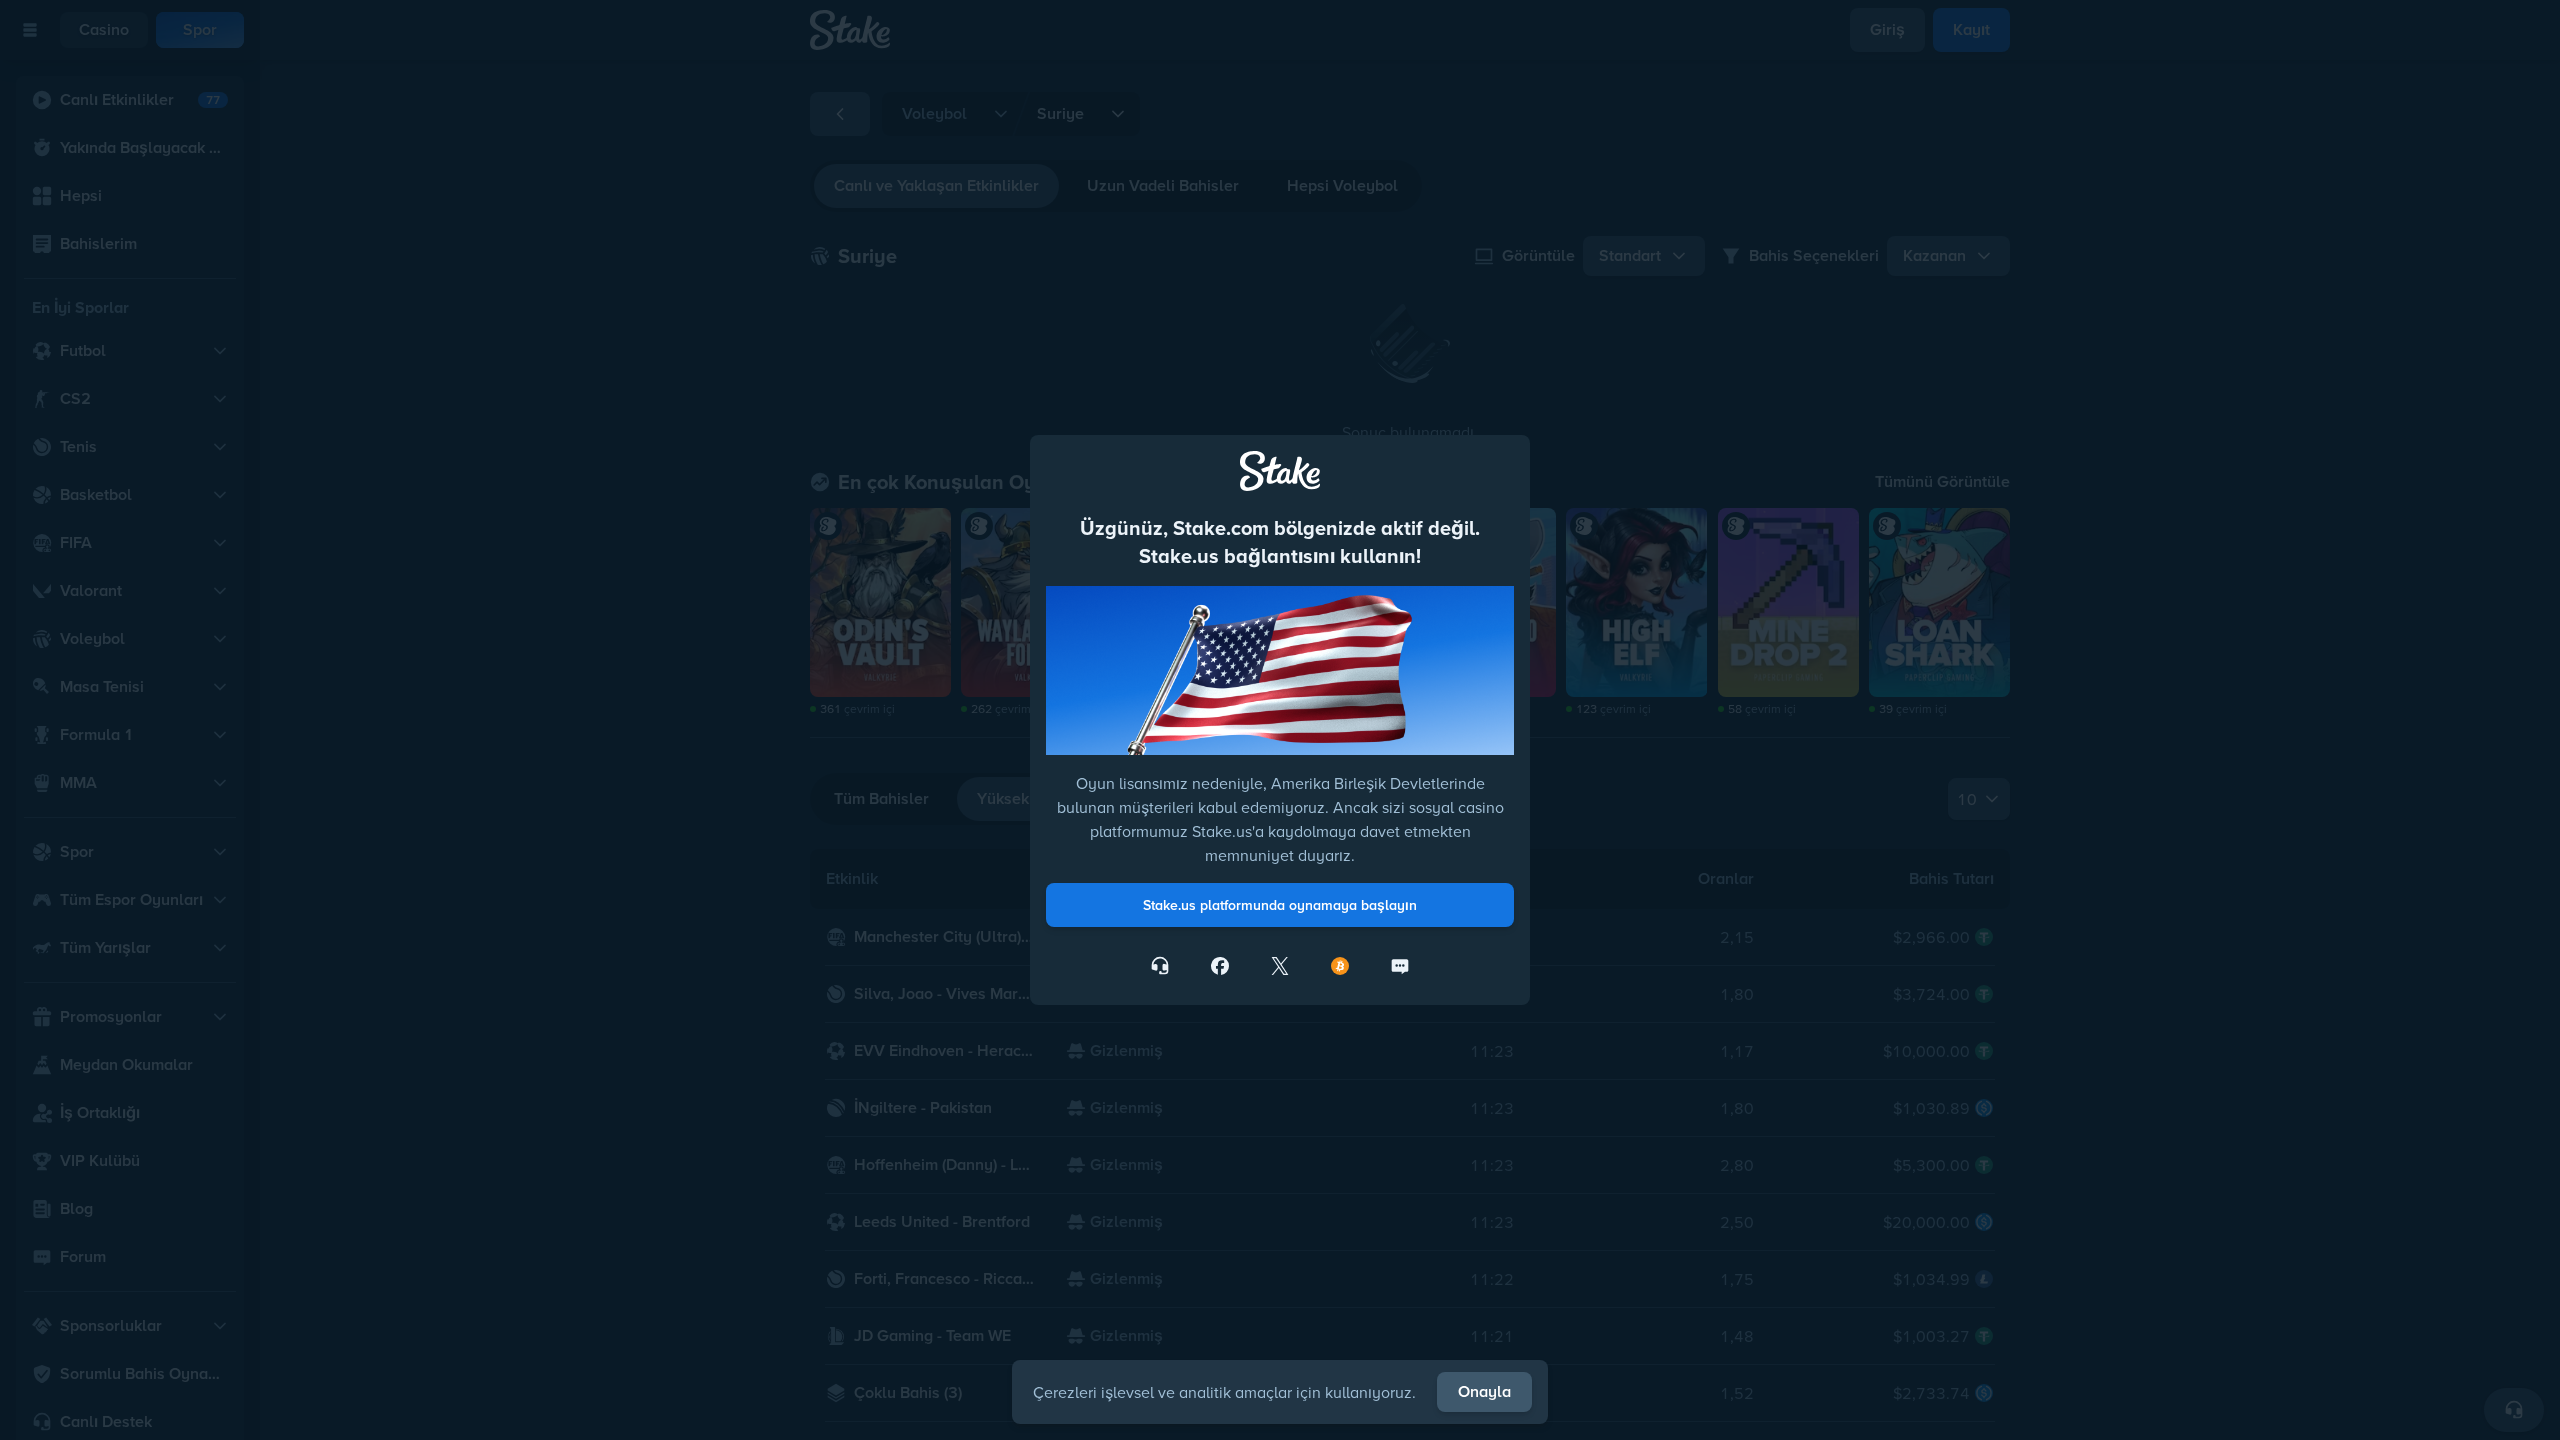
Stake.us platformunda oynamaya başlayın (1280, 905)
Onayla (1484, 1391)
